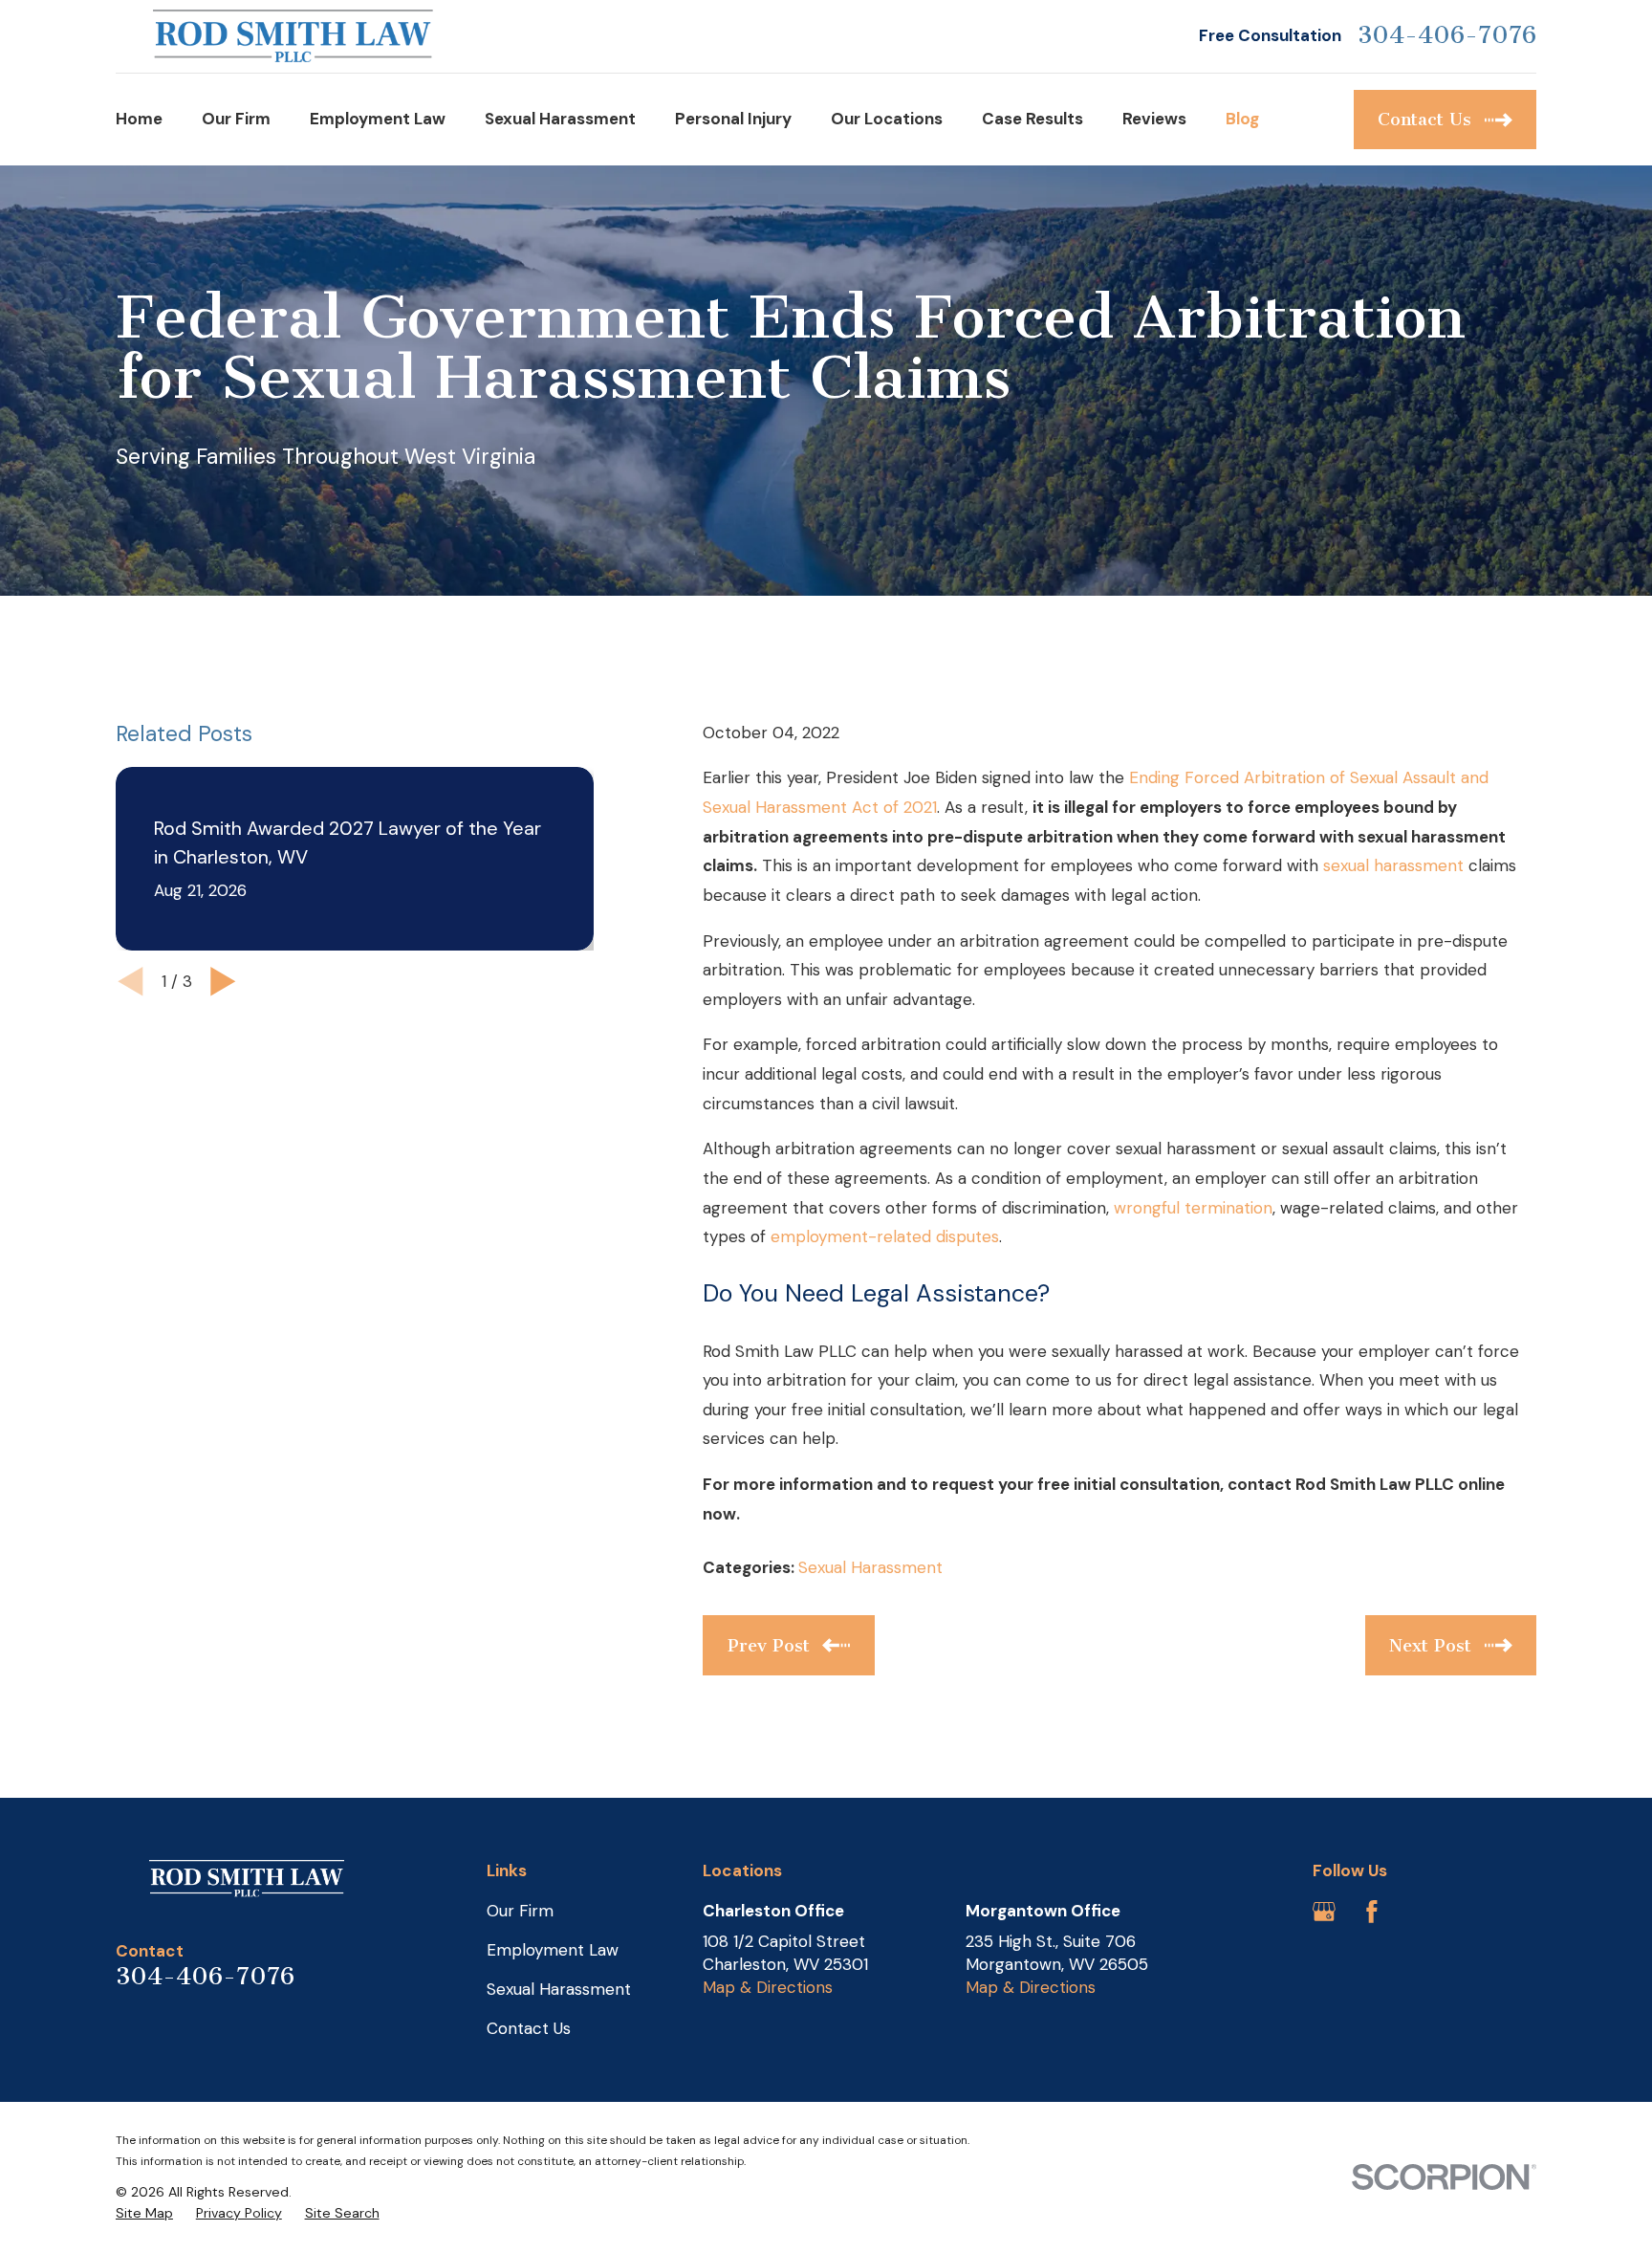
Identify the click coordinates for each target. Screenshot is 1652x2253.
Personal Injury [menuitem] (733, 119)
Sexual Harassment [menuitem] (560, 119)
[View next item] (223, 982)
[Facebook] (1372, 1912)
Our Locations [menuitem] (887, 119)
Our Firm (520, 1911)
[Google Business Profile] (1324, 1912)
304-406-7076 (1447, 36)
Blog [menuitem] (1242, 119)
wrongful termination (1193, 1208)
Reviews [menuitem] (1154, 119)
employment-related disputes (885, 1236)
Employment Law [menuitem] (378, 119)
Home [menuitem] (139, 119)
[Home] (293, 36)
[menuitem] (144, 2214)
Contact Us (529, 2028)
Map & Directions (768, 1987)
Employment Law (553, 1950)
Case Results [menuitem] (1032, 119)
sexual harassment (1393, 865)
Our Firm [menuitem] (236, 119)
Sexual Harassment (870, 1567)
